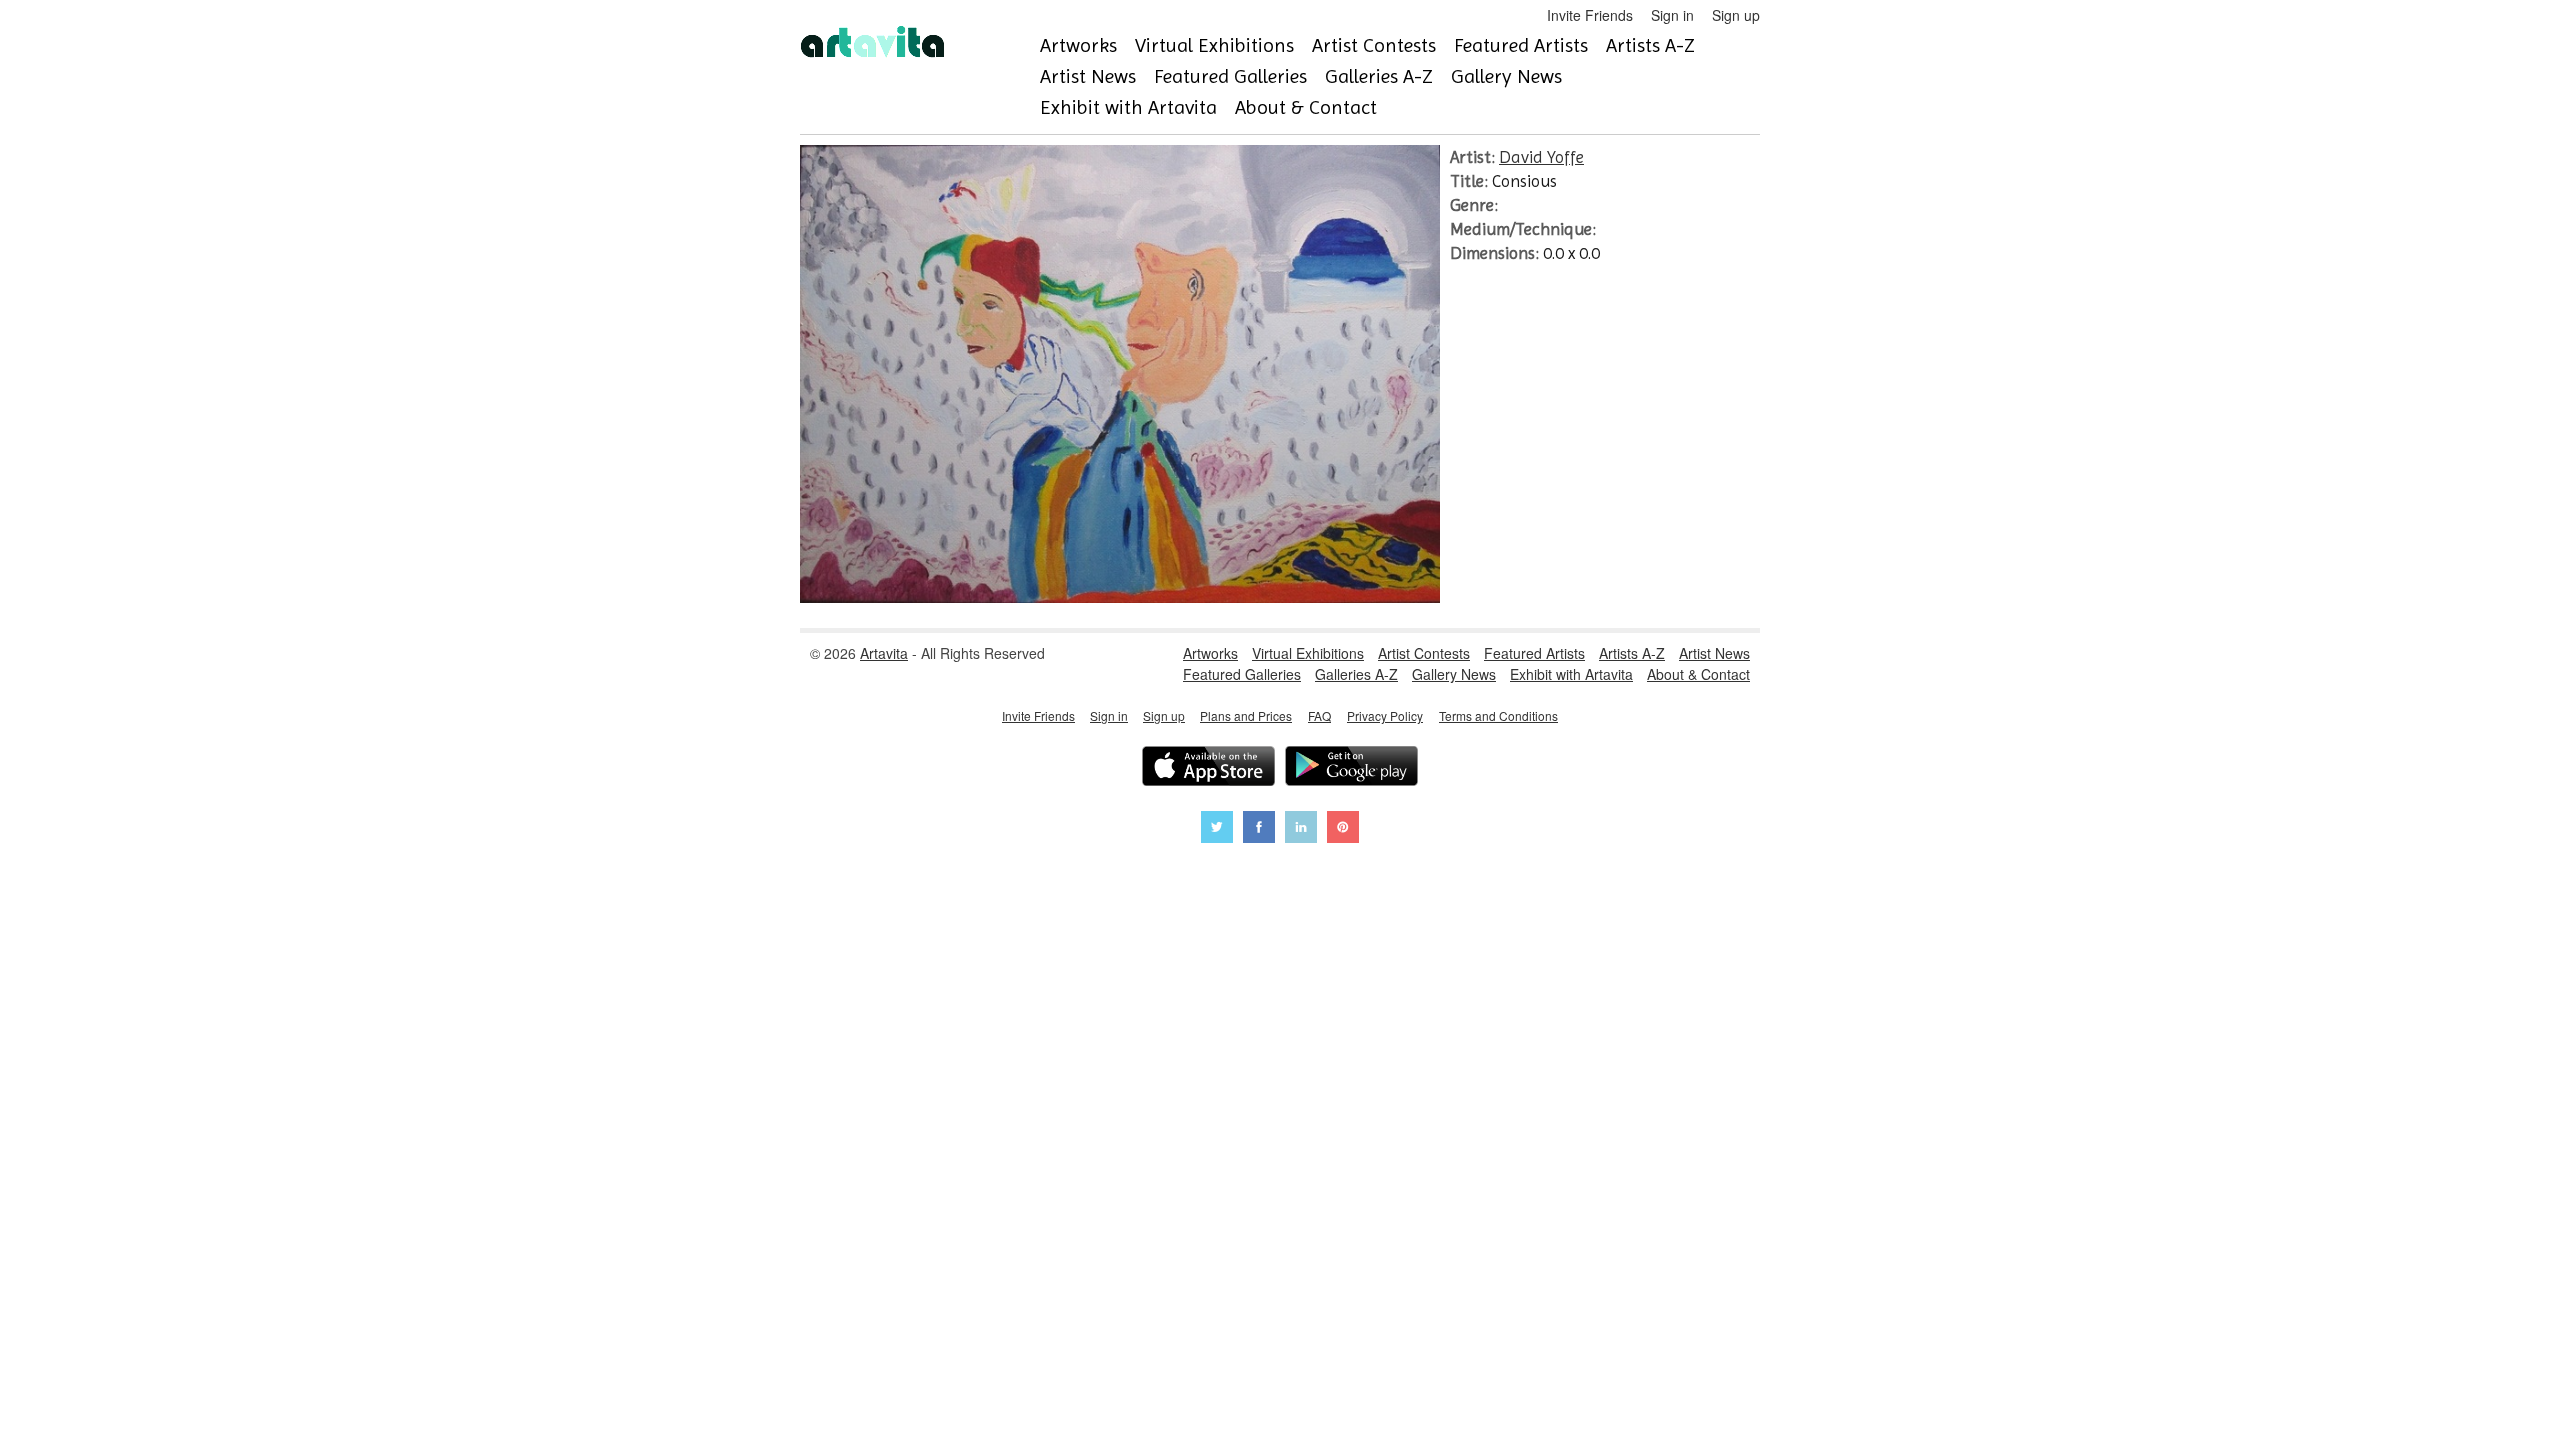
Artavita (884, 653)
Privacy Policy (1385, 715)
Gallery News (1506, 76)
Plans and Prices (1246, 715)
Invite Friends (1590, 15)
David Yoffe (1541, 157)
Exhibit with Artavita (1128, 107)
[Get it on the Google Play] (1351, 768)
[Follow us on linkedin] (1301, 829)
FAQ (1319, 715)
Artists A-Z (1650, 45)
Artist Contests (1374, 45)
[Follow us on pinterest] (1343, 829)
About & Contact (1306, 107)
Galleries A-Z (1379, 76)
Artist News (1088, 76)
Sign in (1672, 15)
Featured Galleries (1230, 76)
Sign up (1736, 15)
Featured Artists (1521, 45)
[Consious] (1120, 597)
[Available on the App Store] (1208, 768)
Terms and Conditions (1498, 715)
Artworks (1078, 45)
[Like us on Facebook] (1259, 829)
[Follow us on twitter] (1217, 829)
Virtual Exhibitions (1214, 45)
